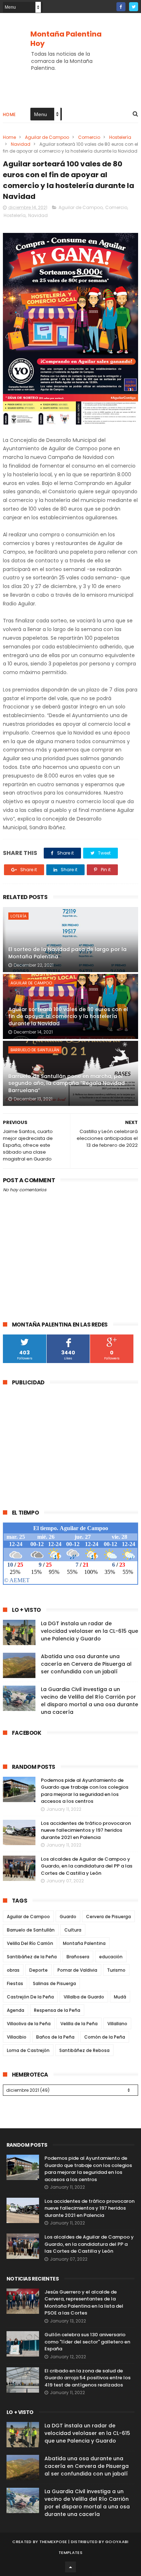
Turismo (116, 1970)
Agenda (16, 2010)
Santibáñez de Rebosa (84, 2050)
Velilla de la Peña (79, 2024)
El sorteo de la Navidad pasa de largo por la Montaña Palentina (67, 953)
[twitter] (134, 7)
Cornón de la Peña (105, 2037)
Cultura (73, 1930)
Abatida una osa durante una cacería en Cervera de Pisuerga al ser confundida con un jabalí (86, 1664)
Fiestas (15, 1983)
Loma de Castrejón (28, 2050)
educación (111, 1957)
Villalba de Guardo (84, 1997)
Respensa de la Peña (57, 2010)
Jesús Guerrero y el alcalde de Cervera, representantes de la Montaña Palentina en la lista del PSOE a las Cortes (84, 2303)
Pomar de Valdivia (77, 1970)
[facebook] (121, 7)
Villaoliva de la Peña (29, 2024)
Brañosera (78, 1957)
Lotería (18, 916)
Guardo (68, 1917)
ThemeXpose (53, 2542)
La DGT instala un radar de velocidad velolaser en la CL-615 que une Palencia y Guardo (89, 1631)
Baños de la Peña (55, 2037)
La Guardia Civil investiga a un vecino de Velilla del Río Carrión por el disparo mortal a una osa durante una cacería (89, 1701)
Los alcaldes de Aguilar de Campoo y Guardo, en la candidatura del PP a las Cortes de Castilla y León (87, 1866)
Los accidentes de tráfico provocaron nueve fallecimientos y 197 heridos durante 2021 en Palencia (86, 1830)
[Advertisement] (64, 1443)
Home (9, 114)
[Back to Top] (70, 2567)
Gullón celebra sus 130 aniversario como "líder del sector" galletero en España (87, 2342)
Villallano (117, 2024)
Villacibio (17, 2037)
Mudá (120, 1997)
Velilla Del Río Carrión (30, 1943)
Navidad (21, 144)
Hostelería (120, 137)
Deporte (39, 1970)
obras (13, 1970)
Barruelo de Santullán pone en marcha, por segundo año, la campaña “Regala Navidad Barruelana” (67, 1083)
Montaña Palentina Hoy (66, 39)
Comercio (89, 137)
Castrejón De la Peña (30, 1997)
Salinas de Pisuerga (54, 1983)
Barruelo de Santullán (35, 1050)
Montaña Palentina (84, 1943)
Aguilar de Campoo (47, 137)
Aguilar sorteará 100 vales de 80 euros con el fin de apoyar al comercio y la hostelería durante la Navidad (68, 1016)
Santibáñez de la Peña (32, 1957)
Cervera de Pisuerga (108, 1917)
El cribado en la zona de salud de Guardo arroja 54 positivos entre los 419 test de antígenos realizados (87, 2378)
